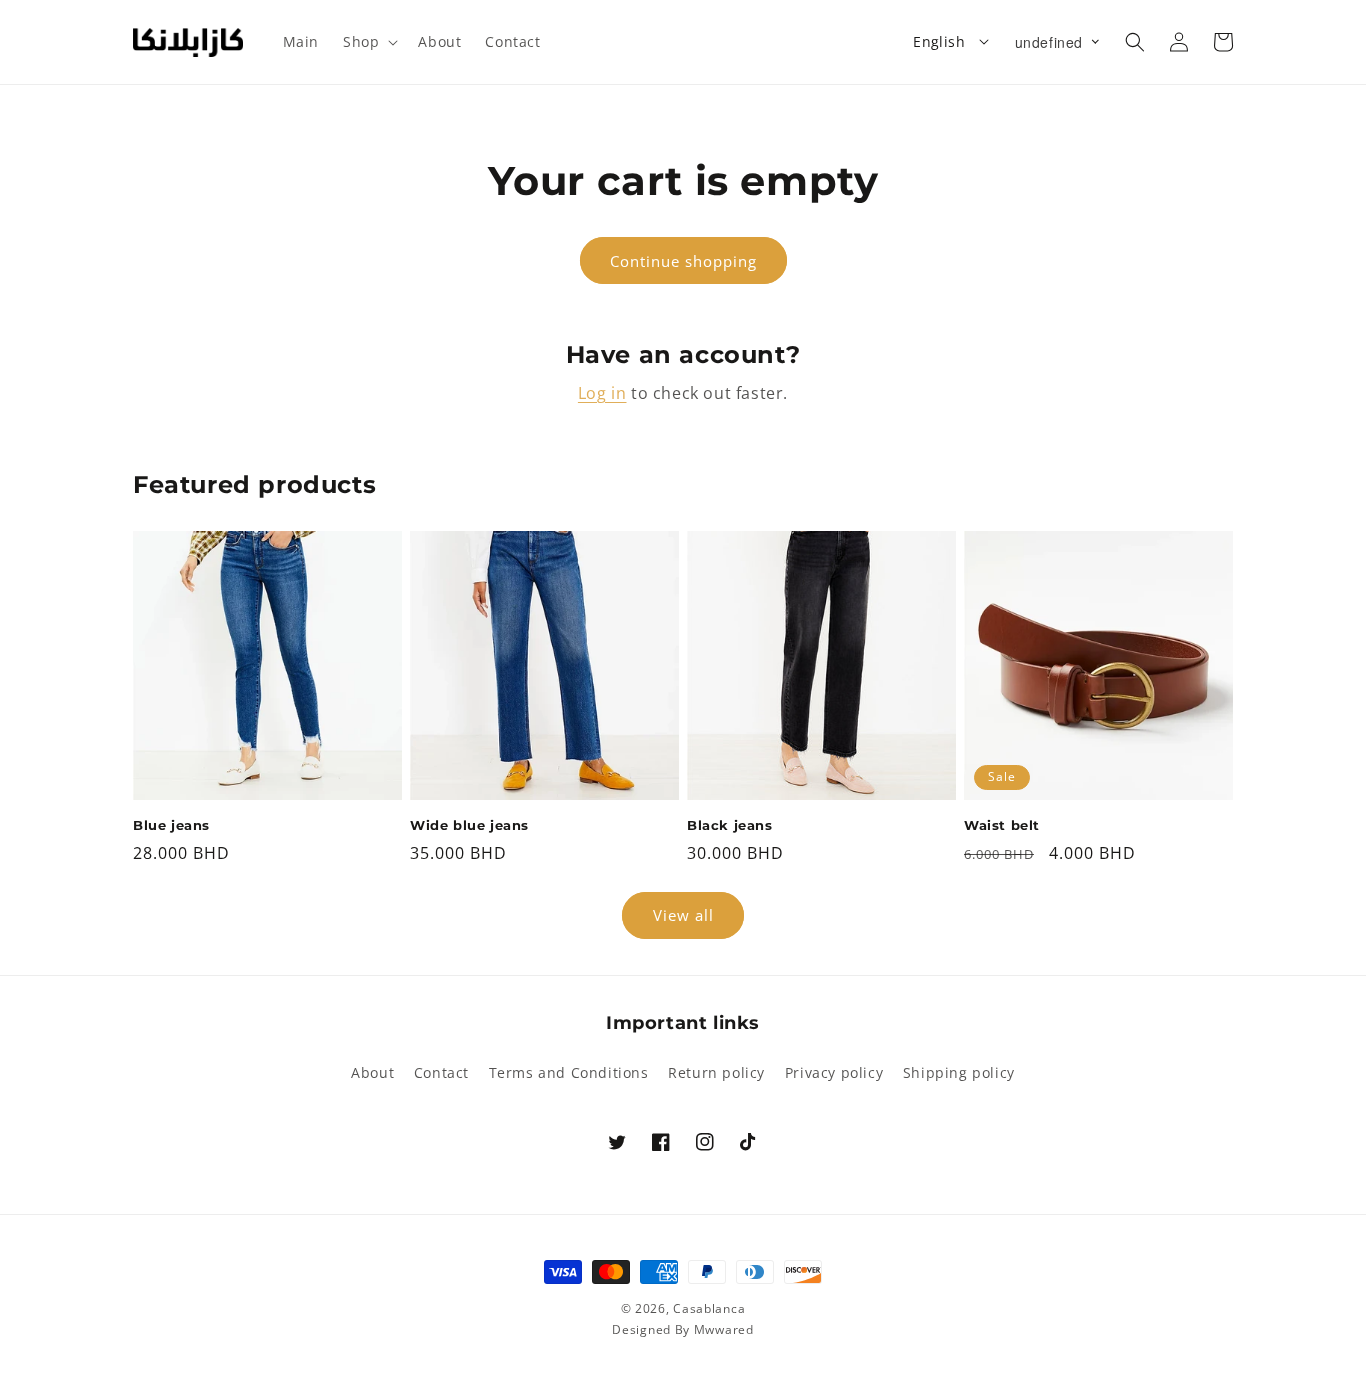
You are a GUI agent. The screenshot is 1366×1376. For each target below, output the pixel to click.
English (939, 41)
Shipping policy (959, 1072)
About (372, 1072)
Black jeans (730, 825)
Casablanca (709, 1308)
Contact (441, 1072)
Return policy (716, 1072)
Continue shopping (683, 261)
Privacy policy (834, 1072)
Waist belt (1002, 825)
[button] (368, 42)
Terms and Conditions (569, 1072)
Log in (602, 393)
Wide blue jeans (469, 825)
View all (683, 915)
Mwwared (724, 1329)
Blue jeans (171, 825)
